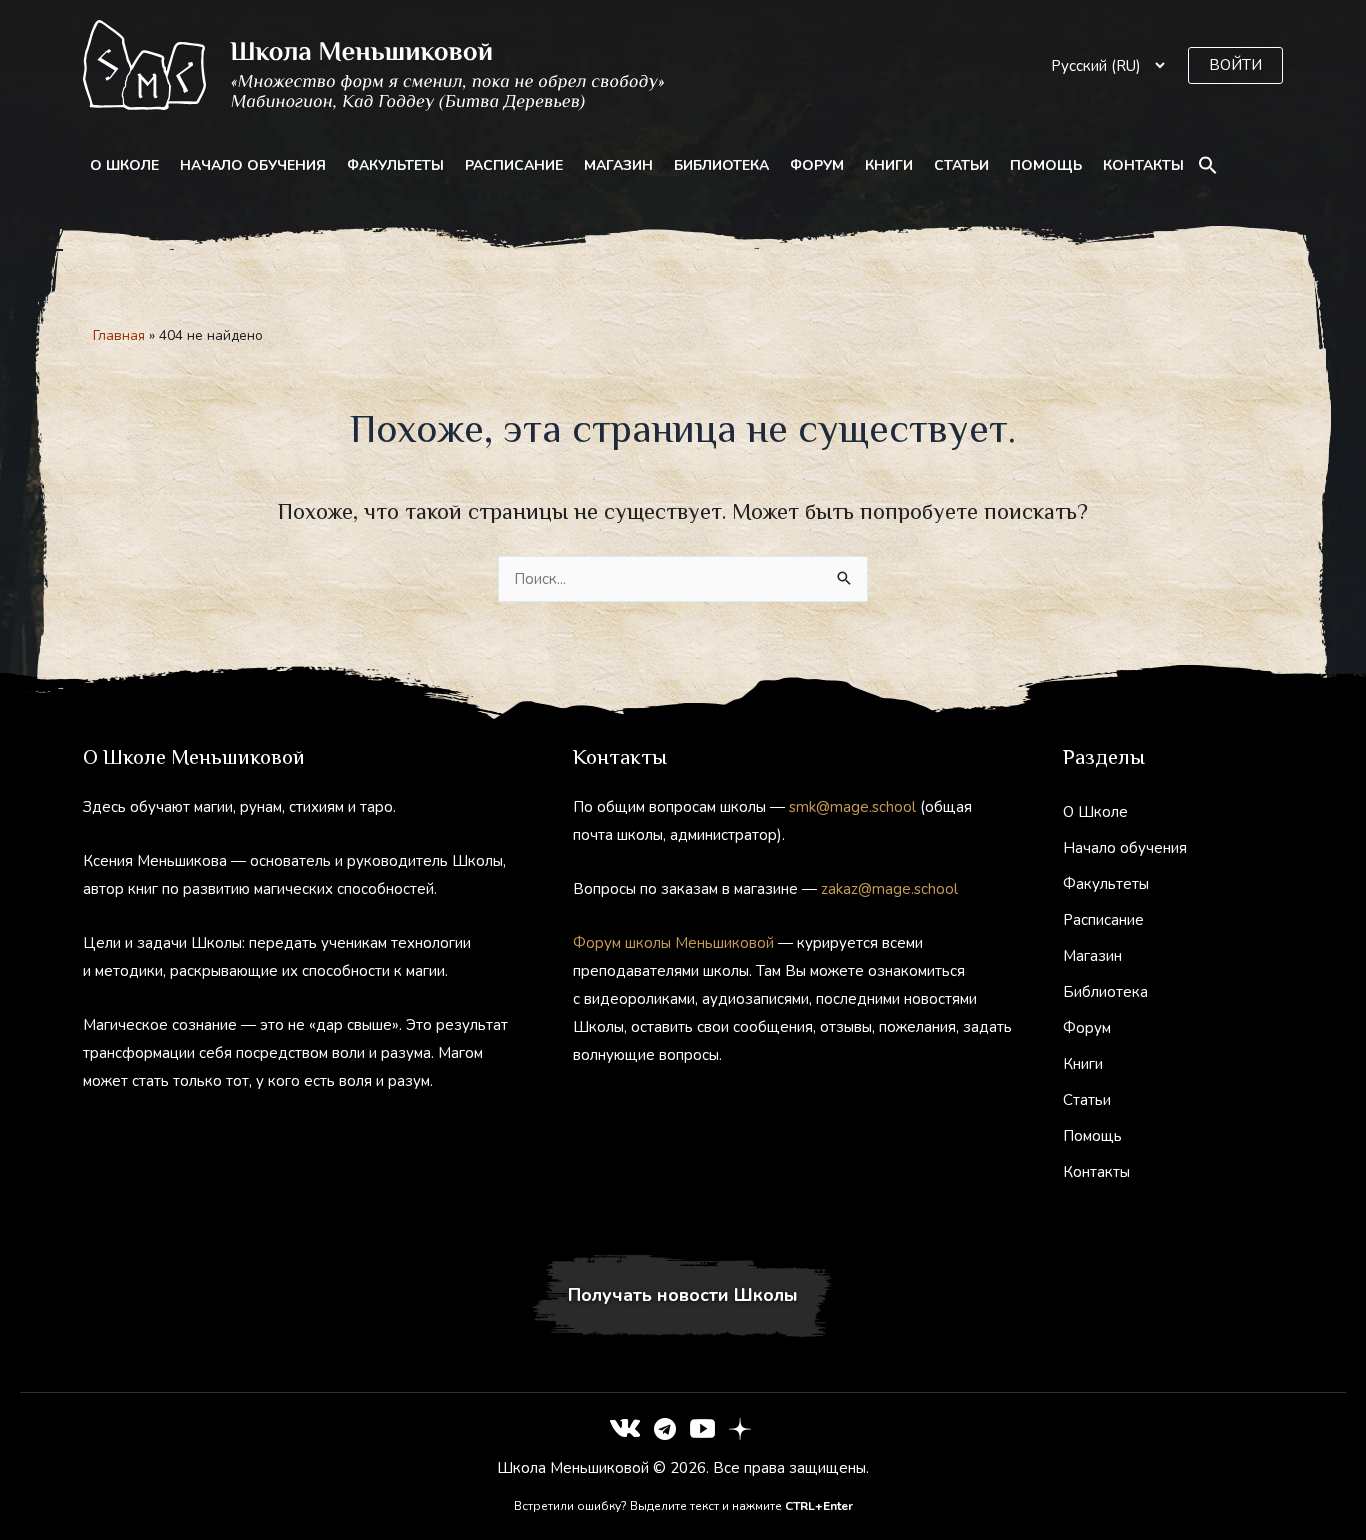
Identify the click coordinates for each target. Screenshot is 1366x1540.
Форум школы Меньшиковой (673, 943)
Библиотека (721, 165)
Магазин (618, 165)
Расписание (514, 165)
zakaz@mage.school (889, 889)
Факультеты (395, 165)
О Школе (124, 165)
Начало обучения (253, 165)
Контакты (1143, 165)
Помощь (1046, 165)
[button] (1235, 65)
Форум (817, 165)
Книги (889, 165)
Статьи (961, 165)
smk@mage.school (852, 807)
